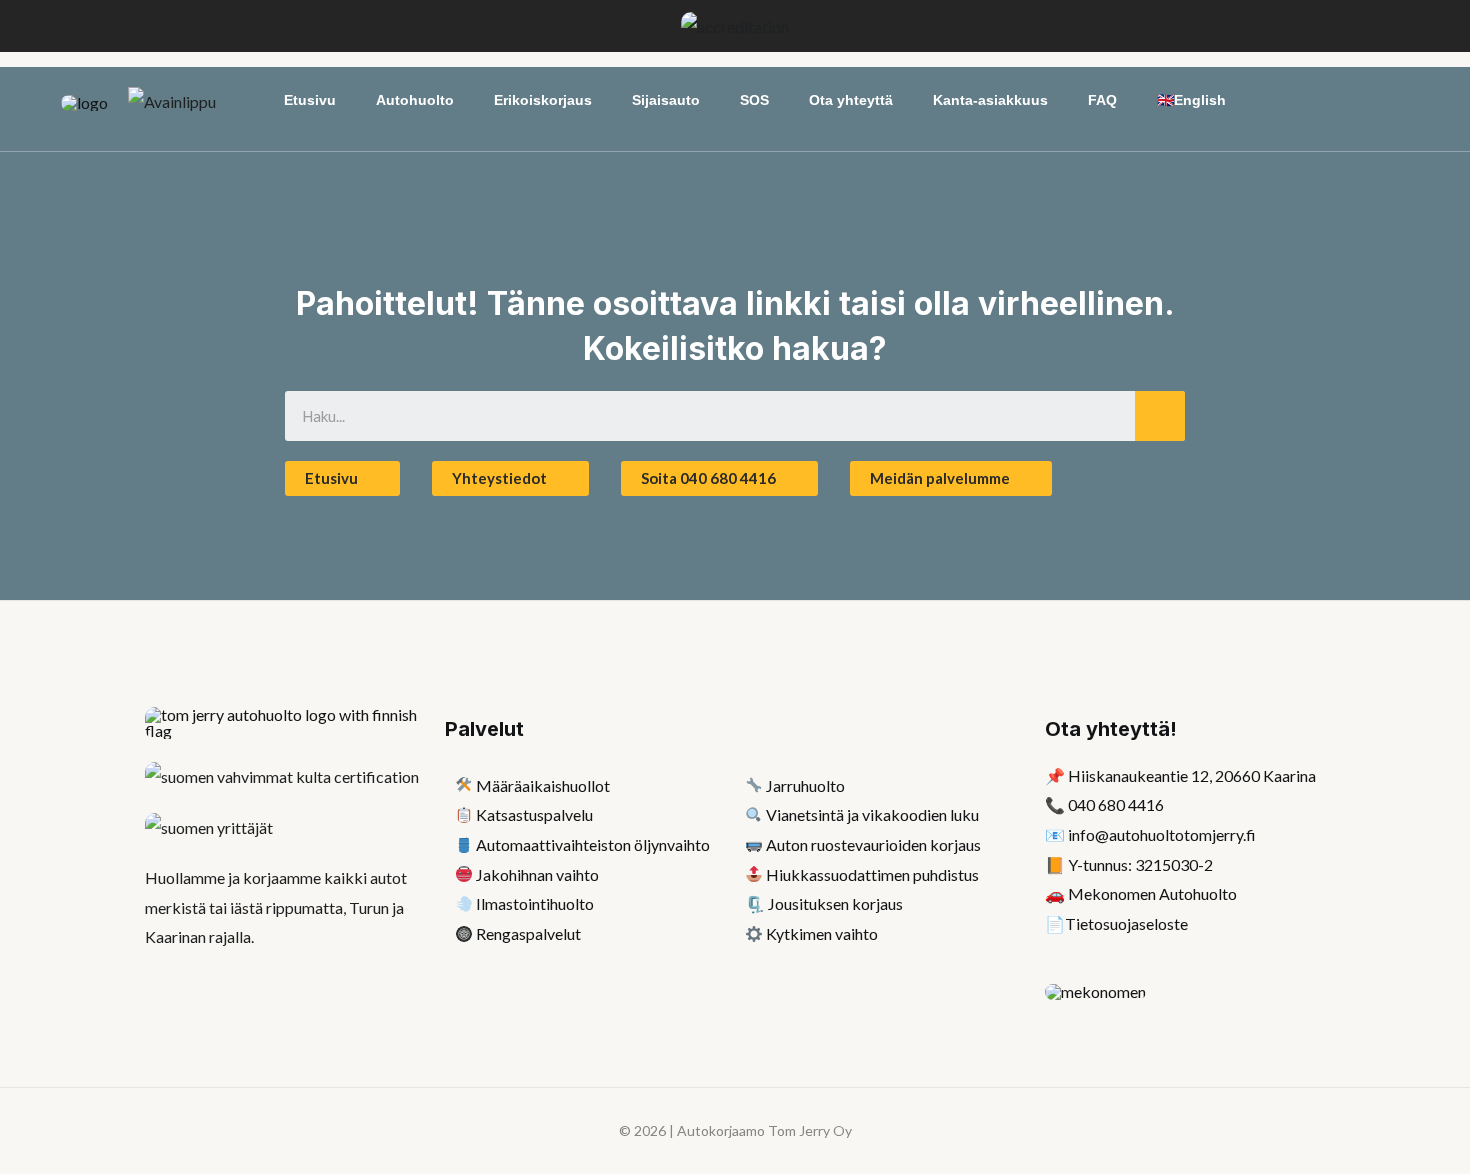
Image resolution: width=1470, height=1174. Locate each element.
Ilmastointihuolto (535, 903)
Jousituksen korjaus (835, 903)
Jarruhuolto (805, 785)
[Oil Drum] (464, 844)
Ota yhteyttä (851, 100)
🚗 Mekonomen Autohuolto (1141, 893)
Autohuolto (415, 100)
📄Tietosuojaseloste (1116, 923)
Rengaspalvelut (528, 933)
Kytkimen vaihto (822, 933)
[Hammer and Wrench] (464, 785)
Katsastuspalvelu (534, 814)
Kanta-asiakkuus (990, 100)
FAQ (1102, 100)
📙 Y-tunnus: (1129, 864)
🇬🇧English (1191, 100)
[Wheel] (464, 933)
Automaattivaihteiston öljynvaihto (593, 844)
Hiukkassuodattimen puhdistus (872, 874)
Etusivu (310, 100)
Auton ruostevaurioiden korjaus (873, 844)
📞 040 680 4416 (1104, 804)
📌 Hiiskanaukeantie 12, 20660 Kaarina (1180, 775)
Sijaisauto (666, 100)
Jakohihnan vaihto (537, 874)
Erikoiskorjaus (543, 100)
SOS (754, 100)
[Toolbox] (464, 874)
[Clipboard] (464, 814)
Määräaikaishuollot (543, 785)
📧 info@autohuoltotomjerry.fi (1150, 834)
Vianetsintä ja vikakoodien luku (872, 814)
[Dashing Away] (464, 903)
